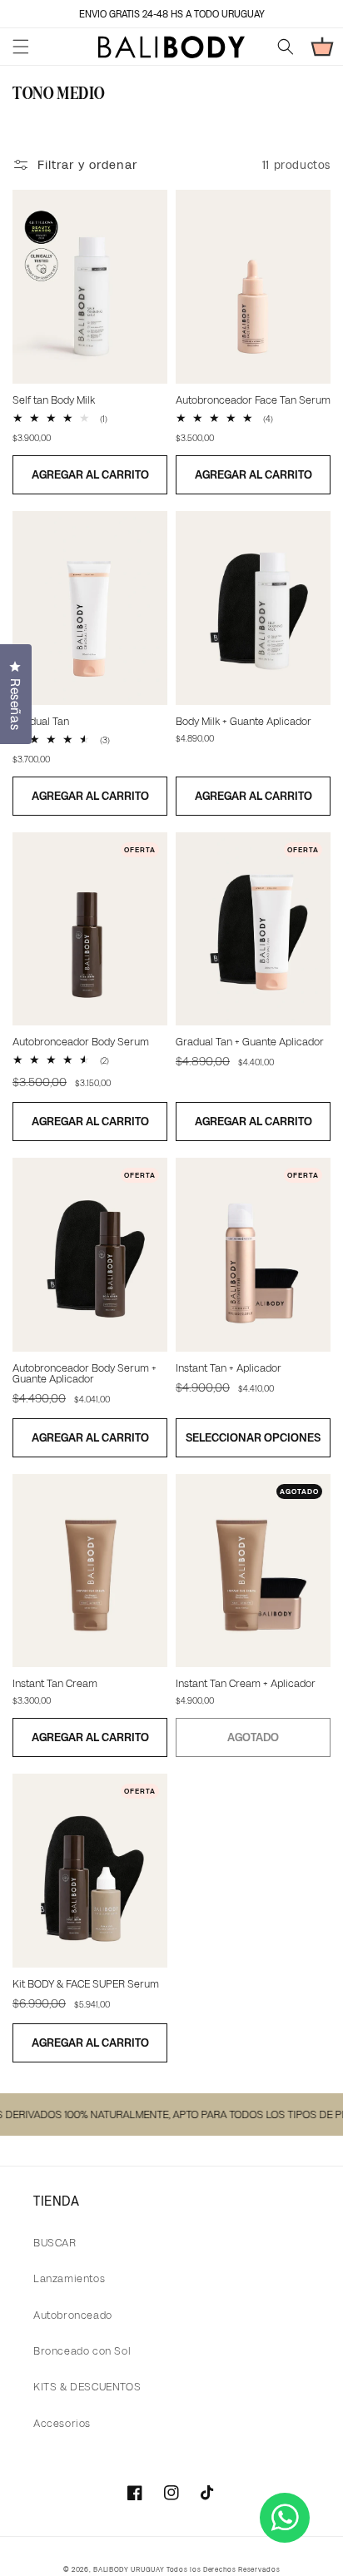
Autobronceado (73, 2315)
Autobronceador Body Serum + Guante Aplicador (85, 1373)
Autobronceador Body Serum (81, 1042)
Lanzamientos (69, 2278)
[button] (21, 47)
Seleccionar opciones (253, 1437)
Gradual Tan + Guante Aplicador (250, 1042)
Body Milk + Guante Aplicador (244, 721)
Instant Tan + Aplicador (229, 1368)
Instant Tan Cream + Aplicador (246, 1683)
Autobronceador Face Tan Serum (253, 400)
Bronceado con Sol (82, 2351)
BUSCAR (55, 2243)
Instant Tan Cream (55, 1683)
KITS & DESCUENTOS (87, 2387)
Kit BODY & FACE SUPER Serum (86, 1984)
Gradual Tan (41, 721)
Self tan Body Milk (54, 400)
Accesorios (62, 2423)
